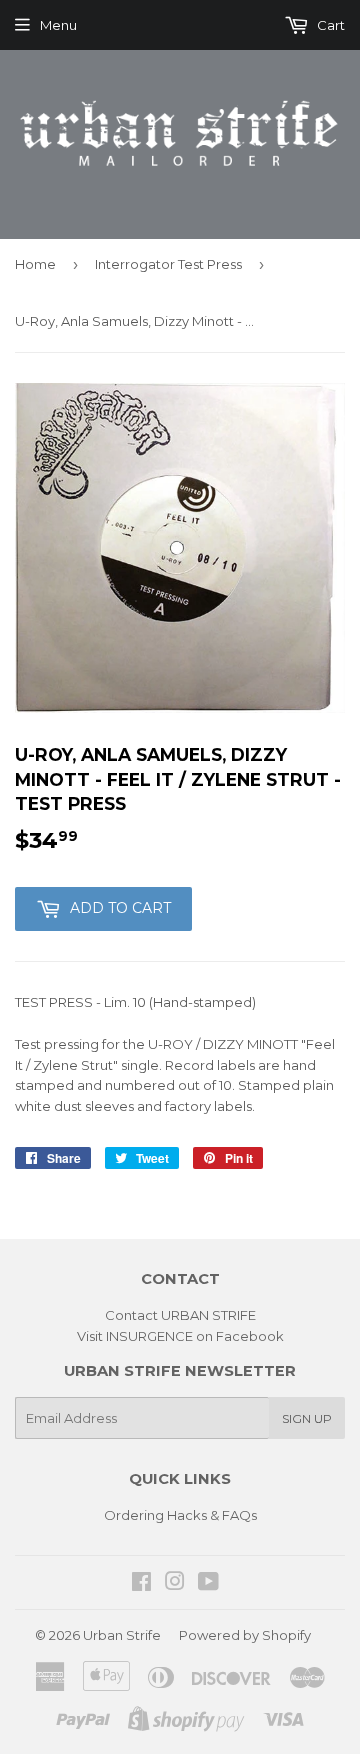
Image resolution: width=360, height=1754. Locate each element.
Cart (329, 25)
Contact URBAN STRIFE (180, 1315)
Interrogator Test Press (168, 264)
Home (35, 264)
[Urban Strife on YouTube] (208, 1584)
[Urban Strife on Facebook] (141, 1584)
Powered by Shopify (245, 1635)
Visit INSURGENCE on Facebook (180, 1336)
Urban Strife (122, 1635)
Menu (58, 25)
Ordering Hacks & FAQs (180, 1515)
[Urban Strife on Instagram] (175, 1584)
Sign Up (307, 1418)
